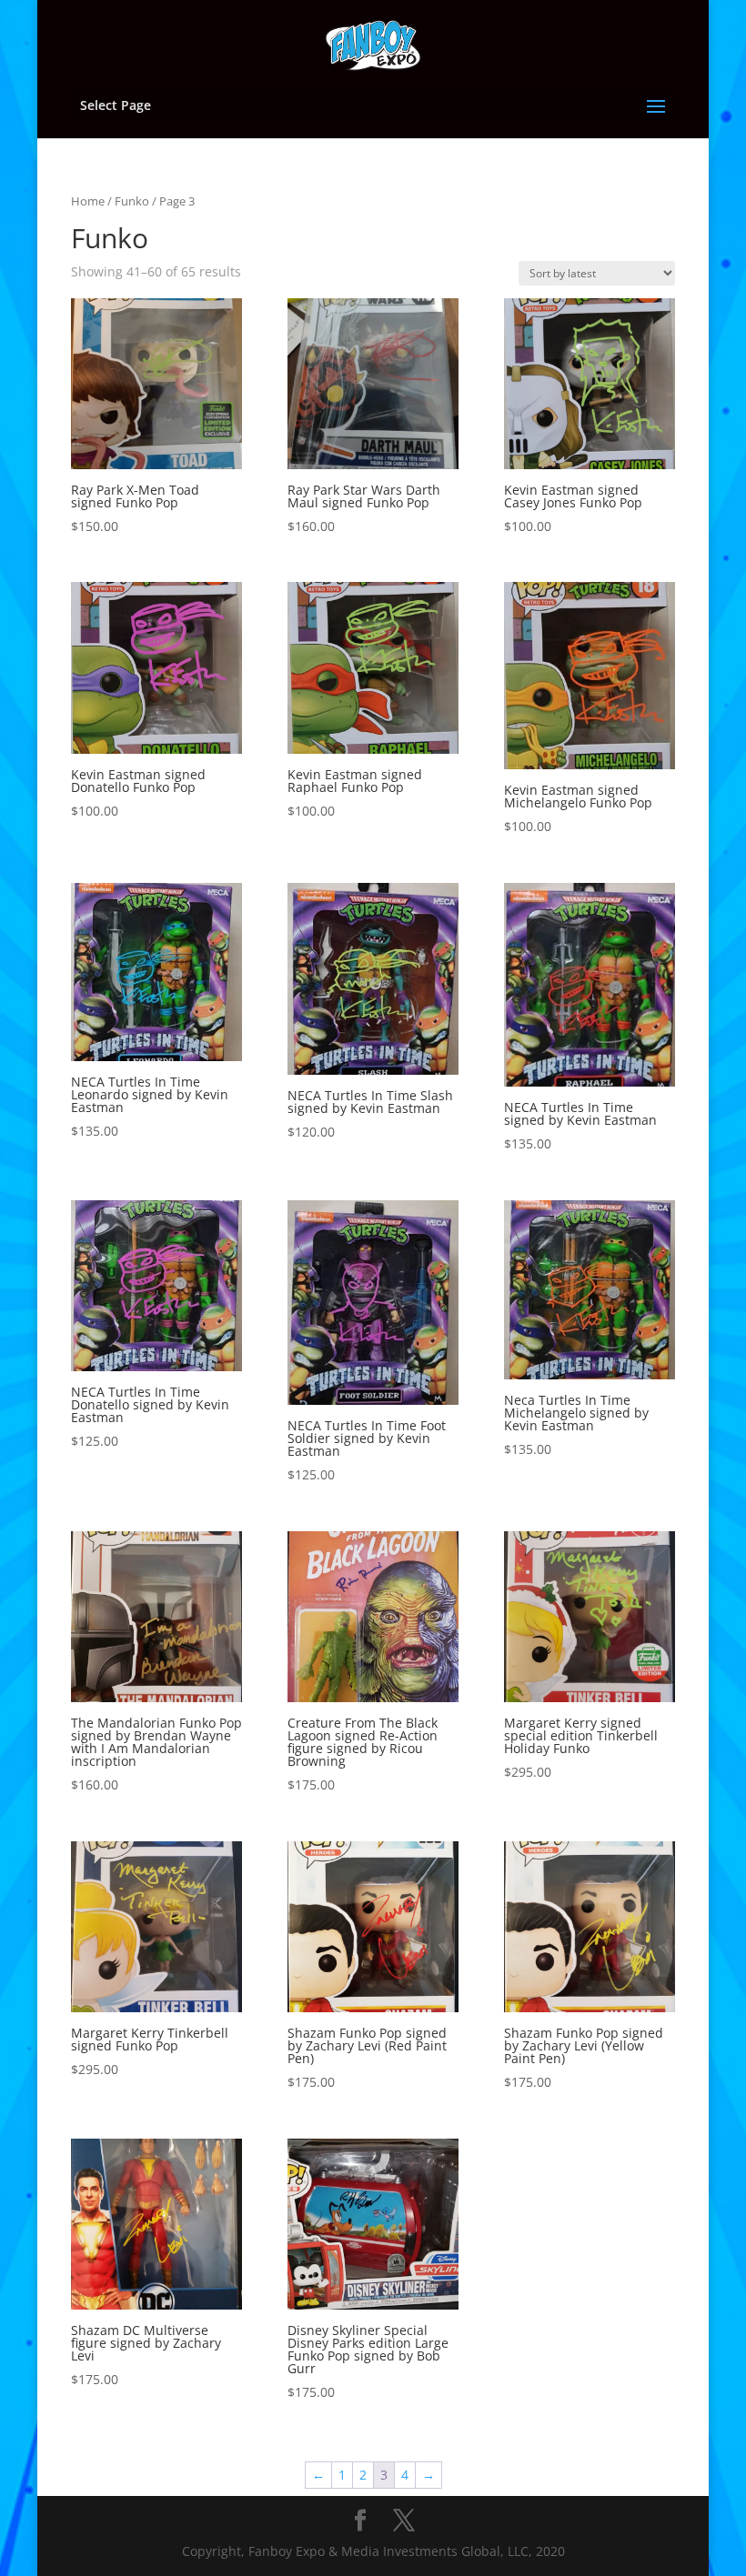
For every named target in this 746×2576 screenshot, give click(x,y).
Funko (132, 201)
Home (88, 201)
